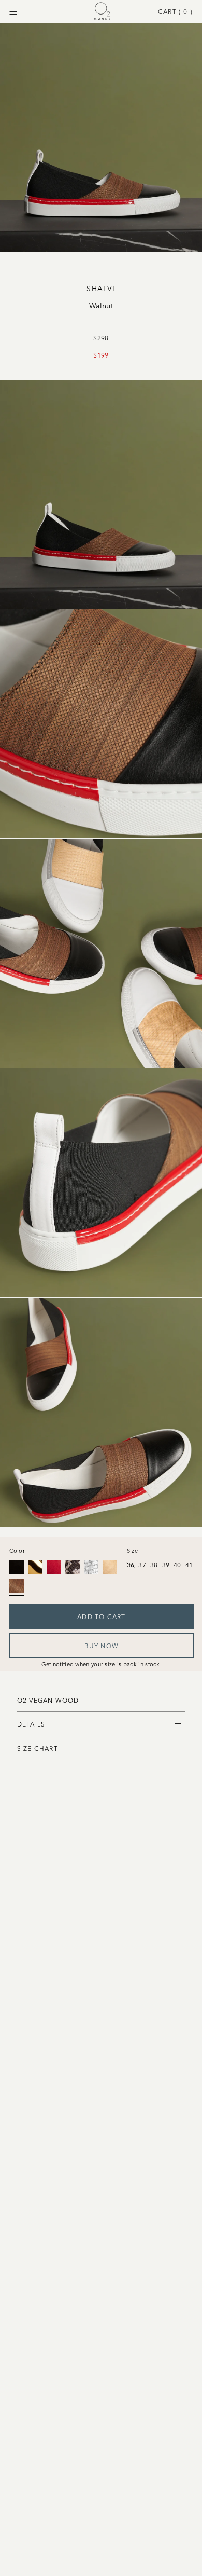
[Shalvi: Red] (54, 1567)
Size (132, 1550)
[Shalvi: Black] (17, 1567)
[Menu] (13, 12)
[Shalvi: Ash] (110, 1567)
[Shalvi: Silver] (91, 1567)
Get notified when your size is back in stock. (102, 1664)
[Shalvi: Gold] (35, 1567)
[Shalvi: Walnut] (17, 1586)
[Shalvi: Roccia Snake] (73, 1567)
